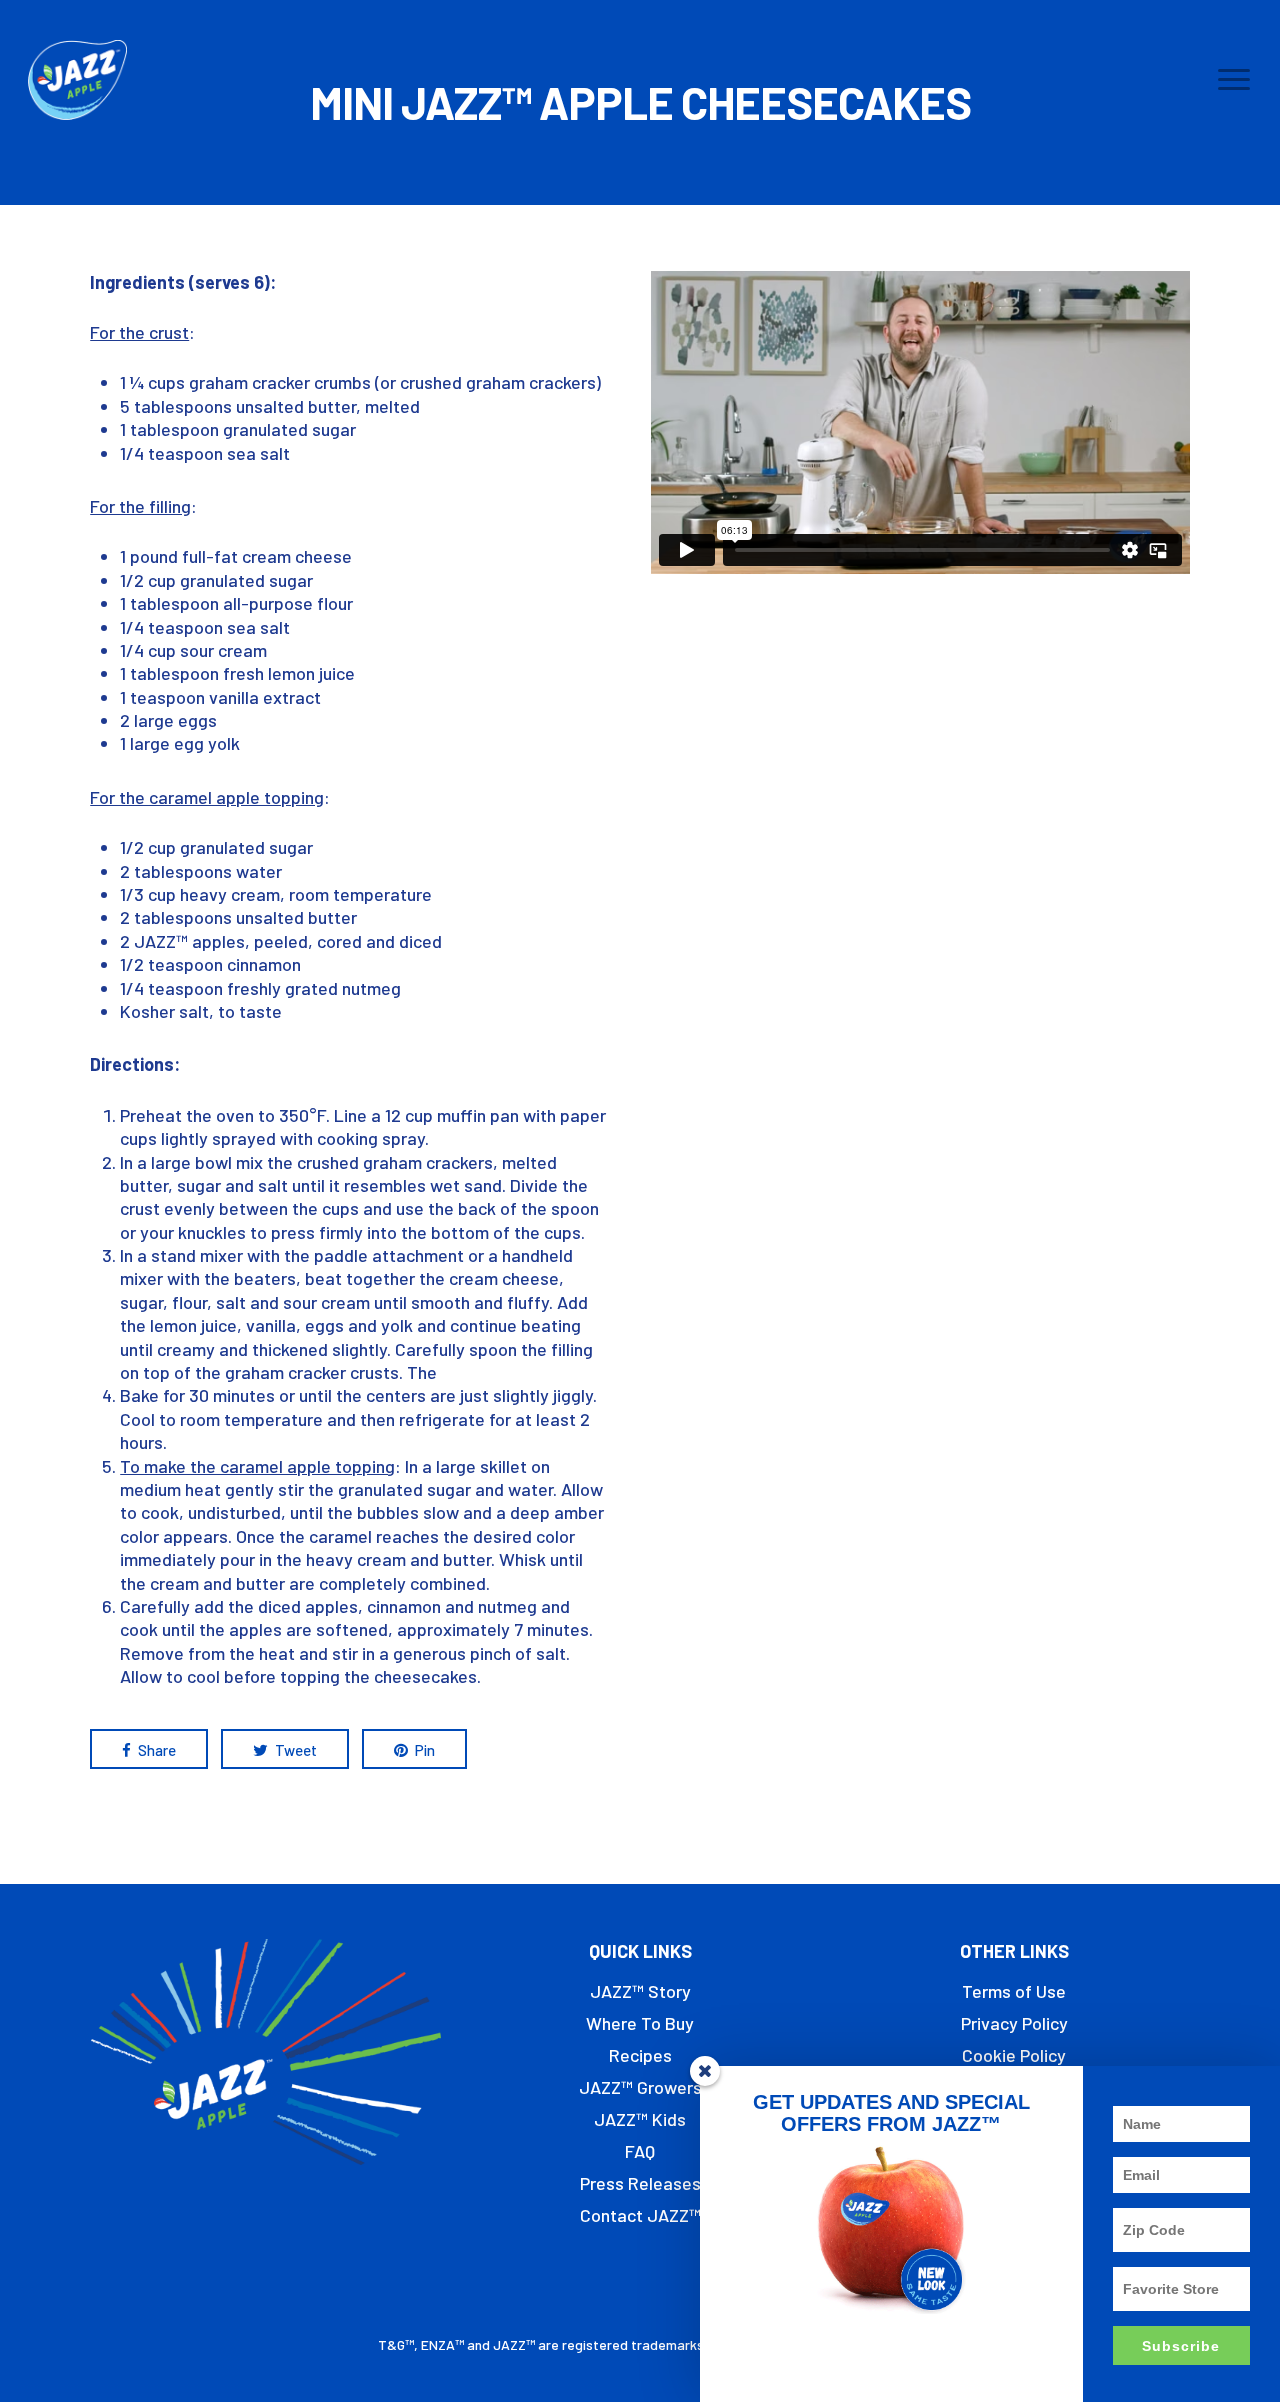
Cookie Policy (1014, 2055)
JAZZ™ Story (640, 1991)
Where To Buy (640, 2023)
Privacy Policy (1014, 2023)
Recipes (640, 2055)
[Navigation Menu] (1235, 80)
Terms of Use (1014, 1991)
